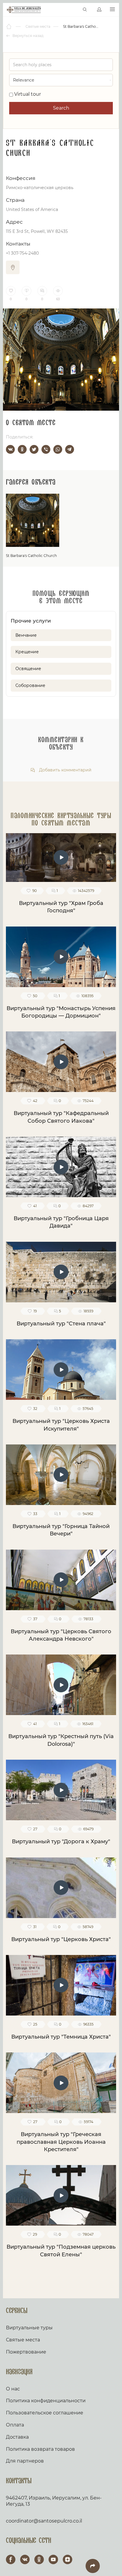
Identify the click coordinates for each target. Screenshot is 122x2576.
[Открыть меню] (112, 10)
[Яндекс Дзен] (68, 2559)
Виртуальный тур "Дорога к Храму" (61, 1842)
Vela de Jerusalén (24, 10)
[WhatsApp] (58, 449)
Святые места (23, 2340)
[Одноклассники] (22, 449)
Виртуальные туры (29, 2328)
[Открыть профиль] (99, 10)
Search (61, 108)
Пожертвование (26, 2352)
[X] (34, 449)
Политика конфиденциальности (46, 2401)
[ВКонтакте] (10, 449)
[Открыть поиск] (85, 10)
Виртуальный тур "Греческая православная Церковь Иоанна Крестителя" (61, 2142)
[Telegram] (70, 449)
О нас (13, 2389)
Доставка (17, 2437)
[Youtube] (53, 2559)
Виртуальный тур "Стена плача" (61, 1324)
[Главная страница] (9, 27)
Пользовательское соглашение (45, 2413)
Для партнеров (25, 2461)
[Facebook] (11, 2559)
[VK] (25, 2559)
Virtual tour (27, 94)
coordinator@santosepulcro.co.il (44, 2521)
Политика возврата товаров (40, 2449)
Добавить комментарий (65, 770)
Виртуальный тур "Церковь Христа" (61, 1939)
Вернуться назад (28, 36)
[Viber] (46, 449)
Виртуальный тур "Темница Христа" (61, 2037)
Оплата (15, 2425)
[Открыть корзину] (72, 10)
